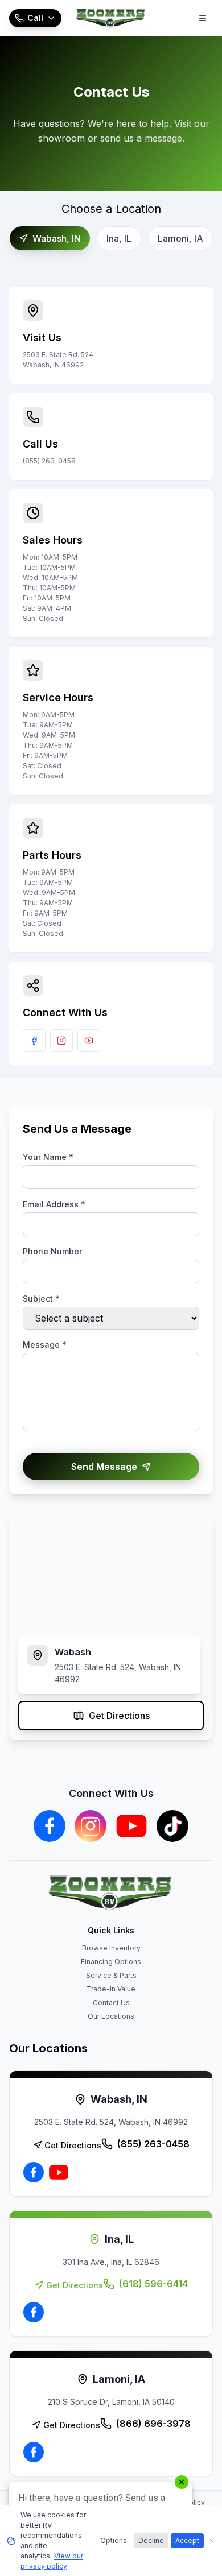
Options (114, 2540)
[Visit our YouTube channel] (89, 1041)
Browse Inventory (111, 1948)
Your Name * (48, 1157)
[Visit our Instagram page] (61, 1041)
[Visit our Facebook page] (34, 1041)
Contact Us (111, 2003)
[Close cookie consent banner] (212, 2541)
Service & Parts (111, 1975)
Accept (187, 2540)
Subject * (41, 1299)
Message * (45, 1345)
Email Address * (54, 1204)
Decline (151, 2540)
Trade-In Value (111, 1989)
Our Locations (111, 2016)
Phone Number (52, 1251)
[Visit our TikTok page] (172, 1826)
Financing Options (111, 1962)
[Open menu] (203, 18)
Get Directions (119, 1716)
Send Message (104, 1467)
